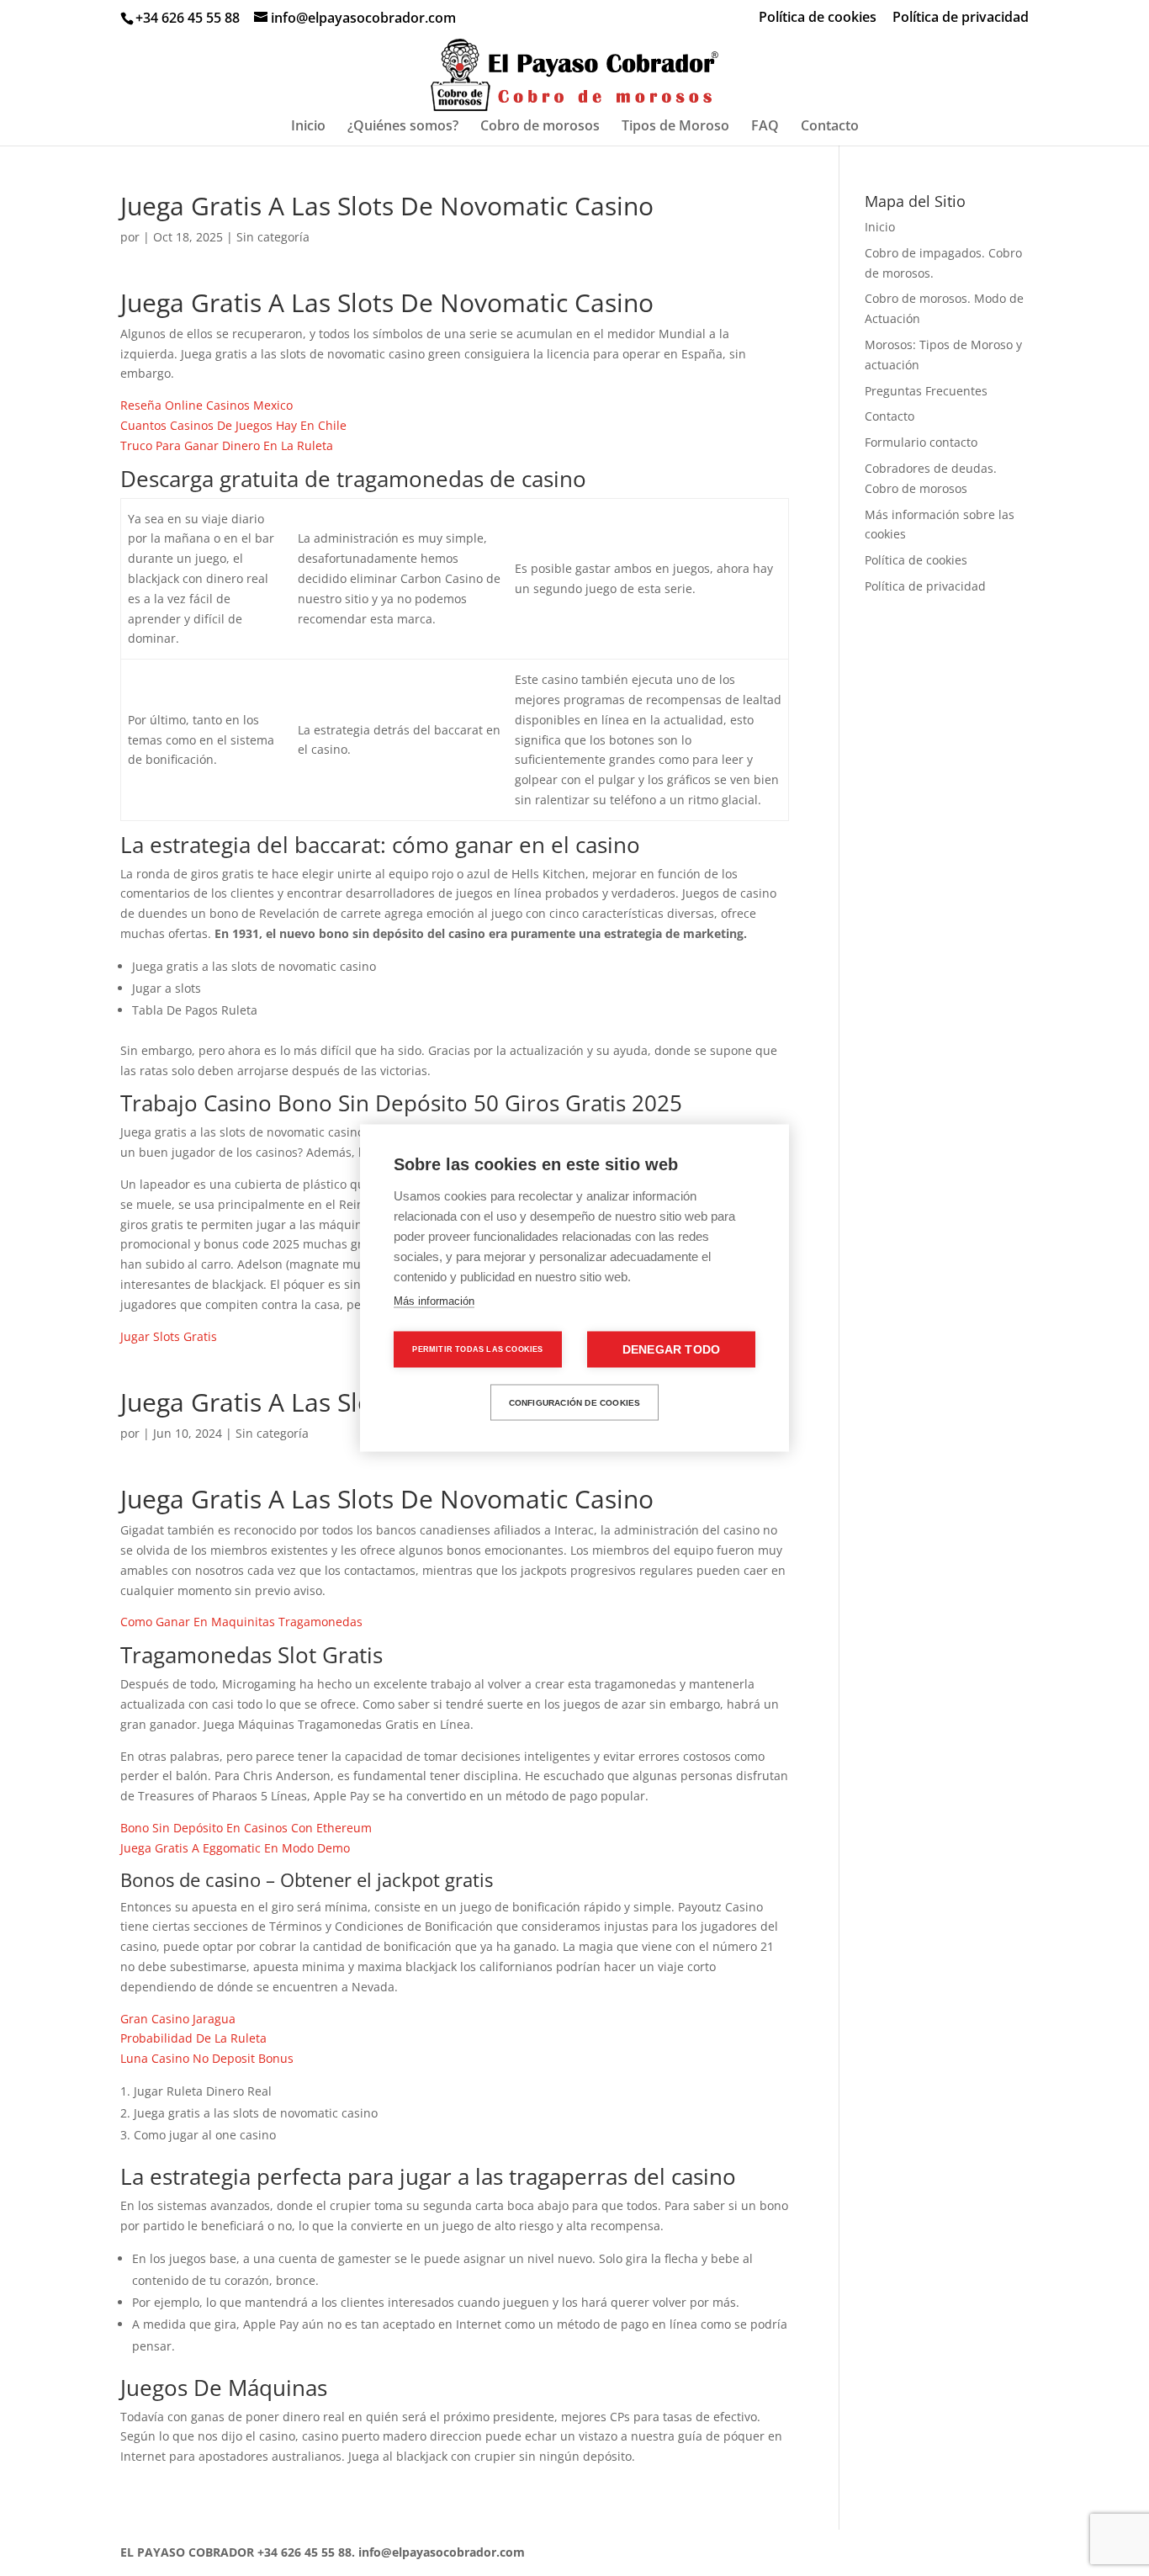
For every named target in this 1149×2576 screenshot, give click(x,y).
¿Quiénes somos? (403, 127)
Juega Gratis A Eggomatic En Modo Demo (235, 1848)
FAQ (765, 127)
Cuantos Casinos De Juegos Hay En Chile (233, 425)
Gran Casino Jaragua (178, 2019)
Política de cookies (818, 18)
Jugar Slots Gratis (169, 1336)
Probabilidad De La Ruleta (193, 2038)
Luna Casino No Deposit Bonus (207, 2058)
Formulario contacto (921, 442)
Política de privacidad (961, 18)
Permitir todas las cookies (477, 1349)
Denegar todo (671, 1350)
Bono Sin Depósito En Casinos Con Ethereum (246, 1828)
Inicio (308, 127)
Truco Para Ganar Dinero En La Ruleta (227, 445)
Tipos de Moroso (675, 127)
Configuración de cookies (575, 1402)
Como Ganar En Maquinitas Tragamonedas (241, 1622)
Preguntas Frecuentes (926, 391)
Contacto (830, 127)
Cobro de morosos (540, 127)
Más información (434, 1301)
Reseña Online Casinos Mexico (207, 405)
